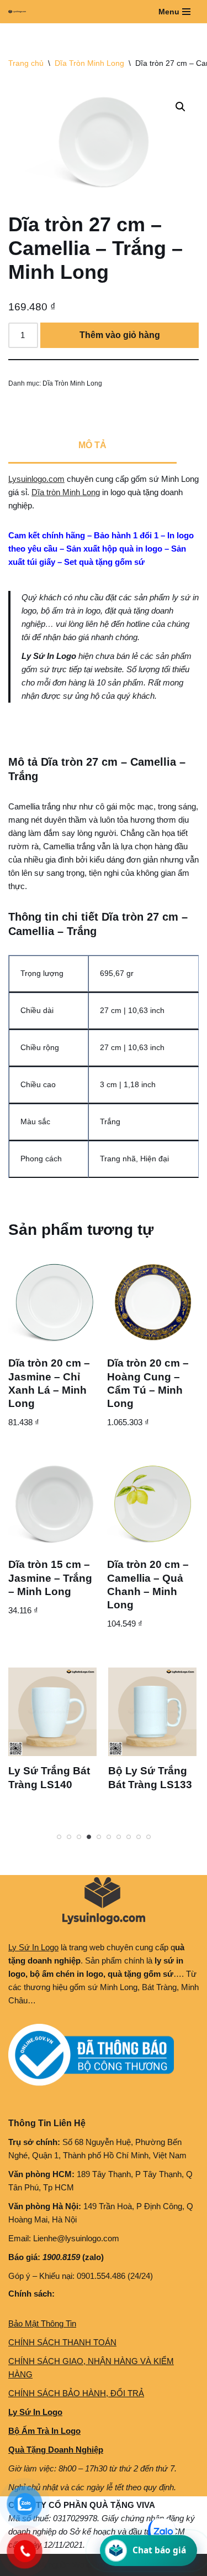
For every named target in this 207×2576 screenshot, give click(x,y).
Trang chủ (26, 63)
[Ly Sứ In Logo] (20, 12)
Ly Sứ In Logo (33, 1947)
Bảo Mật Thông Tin (42, 2323)
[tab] (92, 446)
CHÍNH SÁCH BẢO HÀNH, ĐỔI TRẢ (76, 2393)
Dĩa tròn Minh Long (66, 492)
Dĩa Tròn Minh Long (89, 63)
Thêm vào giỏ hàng (120, 335)
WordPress (93, 2565)
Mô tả (92, 445)
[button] (181, 107)
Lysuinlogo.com (36, 479)
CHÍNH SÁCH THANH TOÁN (62, 2342)
